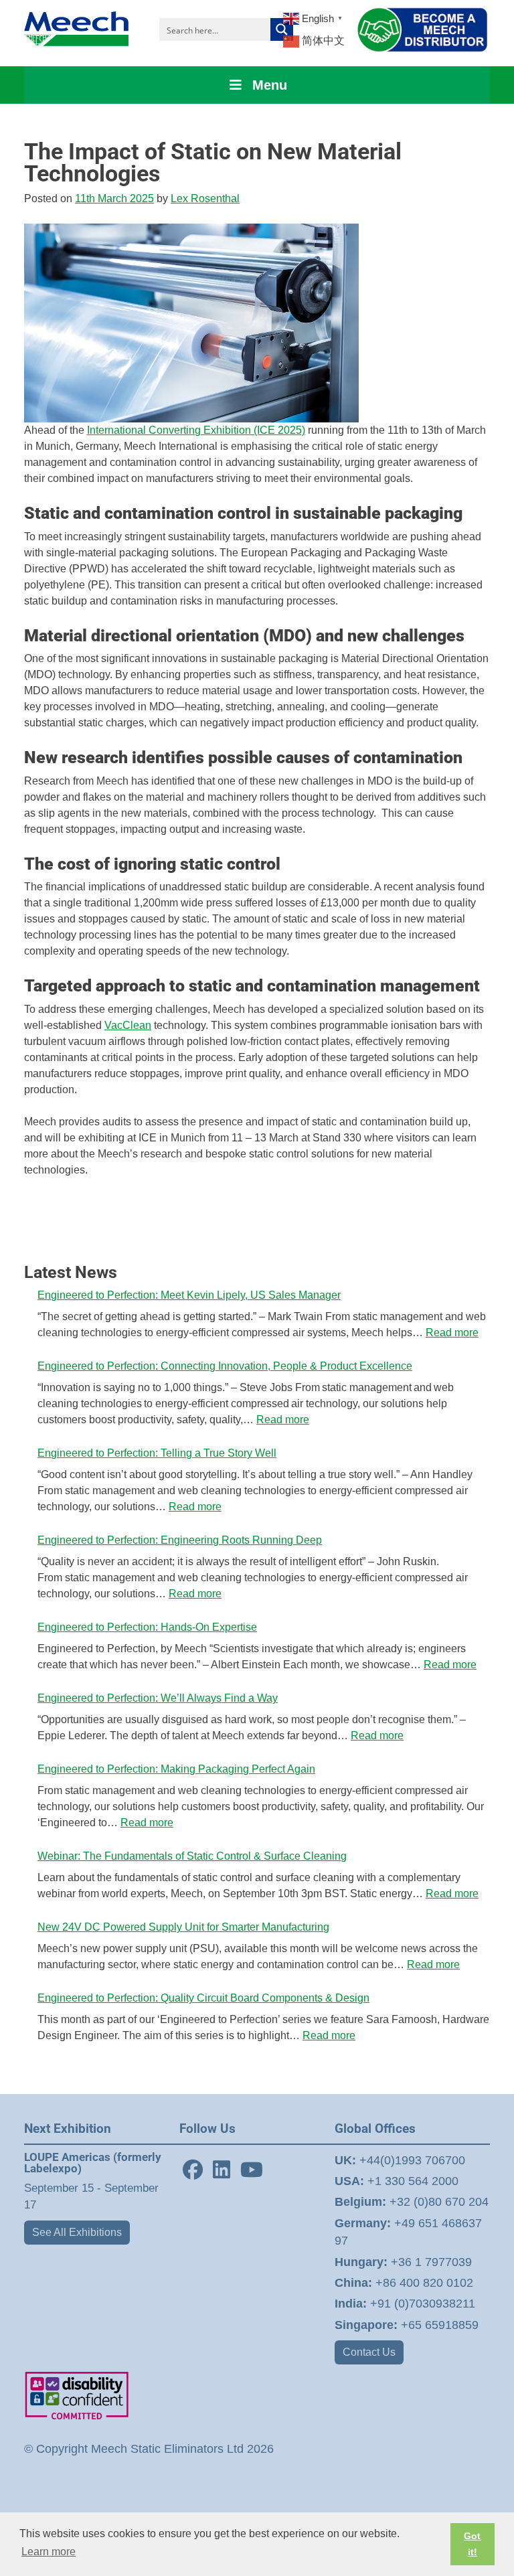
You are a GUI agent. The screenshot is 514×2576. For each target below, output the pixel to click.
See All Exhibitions (77, 2232)
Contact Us (369, 2352)
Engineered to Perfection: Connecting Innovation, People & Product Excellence (225, 1366)
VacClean (128, 1025)
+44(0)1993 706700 (400, 2160)
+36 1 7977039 (403, 2262)
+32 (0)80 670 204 (412, 2202)
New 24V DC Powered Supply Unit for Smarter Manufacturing (183, 1927)
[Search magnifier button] (282, 29)
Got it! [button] (472, 2544)
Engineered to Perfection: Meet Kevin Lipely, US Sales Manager (189, 1295)
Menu (270, 85)
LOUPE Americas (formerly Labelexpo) (93, 2163)
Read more (452, 1333)
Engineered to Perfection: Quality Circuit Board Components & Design (203, 1998)
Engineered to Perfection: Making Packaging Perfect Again (176, 1769)
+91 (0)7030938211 (405, 2304)
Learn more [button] (49, 2552)
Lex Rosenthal (205, 198)
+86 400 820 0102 (404, 2283)
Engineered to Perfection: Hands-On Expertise (147, 1627)
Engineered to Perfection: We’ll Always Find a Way (158, 1698)
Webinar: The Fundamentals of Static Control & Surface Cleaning (192, 1856)
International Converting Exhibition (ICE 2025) (196, 430)
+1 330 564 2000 (397, 2181)
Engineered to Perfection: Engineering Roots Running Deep (180, 1540)
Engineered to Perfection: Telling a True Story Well (157, 1453)
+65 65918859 (407, 2325)
